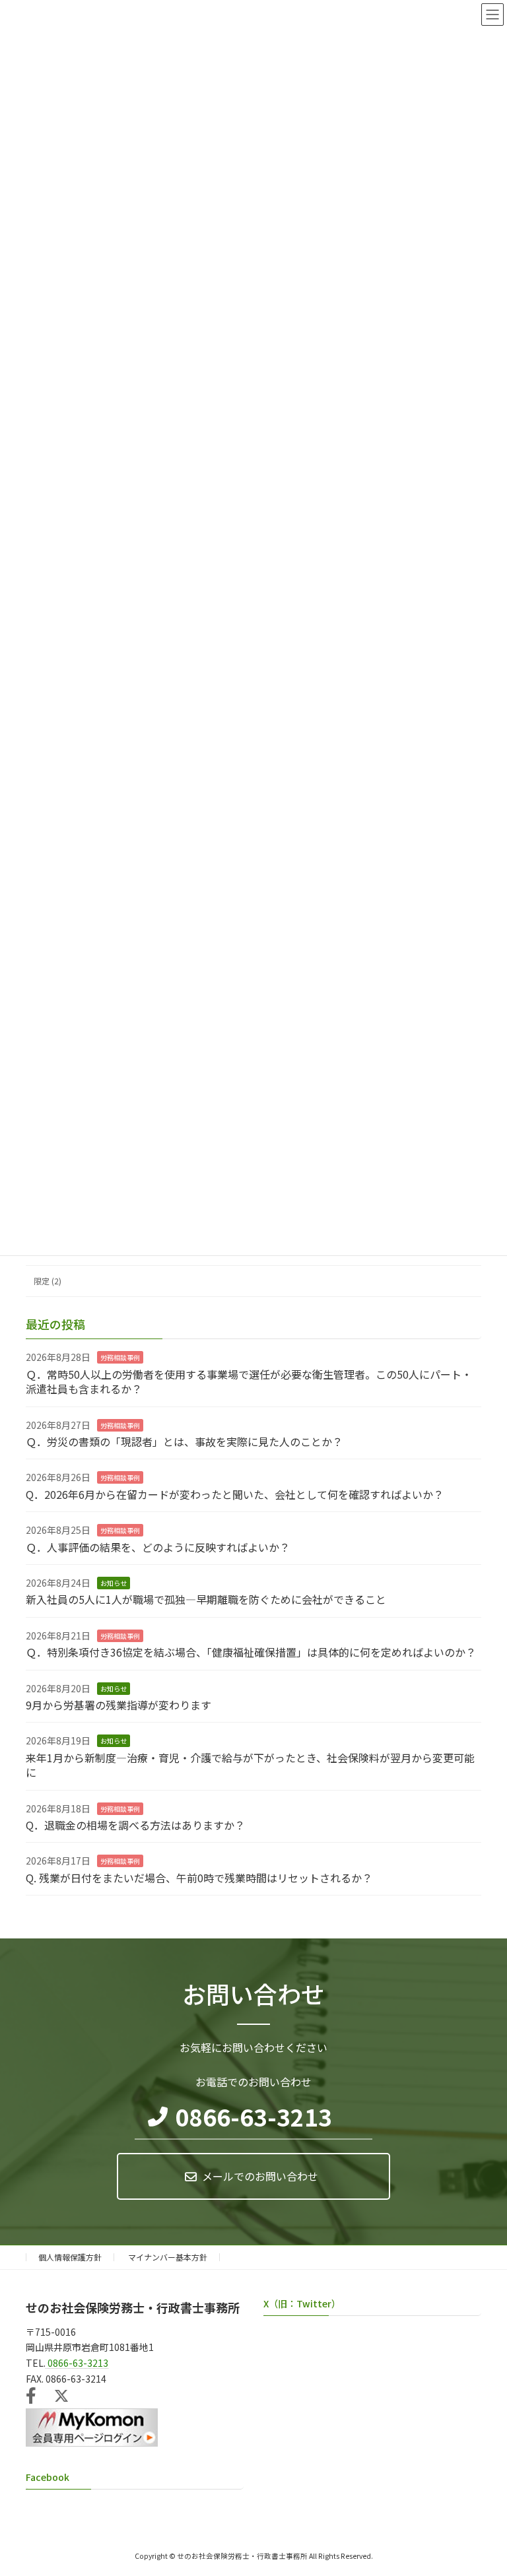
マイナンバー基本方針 (168, 2257)
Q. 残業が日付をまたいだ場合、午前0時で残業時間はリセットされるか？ (199, 1878)
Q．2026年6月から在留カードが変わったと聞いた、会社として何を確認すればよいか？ (235, 1494)
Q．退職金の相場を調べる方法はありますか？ (135, 1825)
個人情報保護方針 (70, 2257)
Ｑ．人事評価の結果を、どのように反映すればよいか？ (158, 1547)
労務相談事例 (120, 1357)
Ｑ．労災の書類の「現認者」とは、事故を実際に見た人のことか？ (184, 1441)
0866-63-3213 (253, 2117)
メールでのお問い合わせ (260, 2176)
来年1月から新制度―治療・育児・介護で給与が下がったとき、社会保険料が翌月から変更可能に (250, 1765)
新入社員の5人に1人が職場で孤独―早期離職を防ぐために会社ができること (206, 1599)
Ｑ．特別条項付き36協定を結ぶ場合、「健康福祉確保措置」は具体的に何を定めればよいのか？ (251, 1652)
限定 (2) (48, 1281)
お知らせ (114, 1583)
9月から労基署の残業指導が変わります (118, 1705)
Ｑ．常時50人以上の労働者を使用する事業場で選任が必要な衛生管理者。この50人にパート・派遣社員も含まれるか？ (249, 1381)
